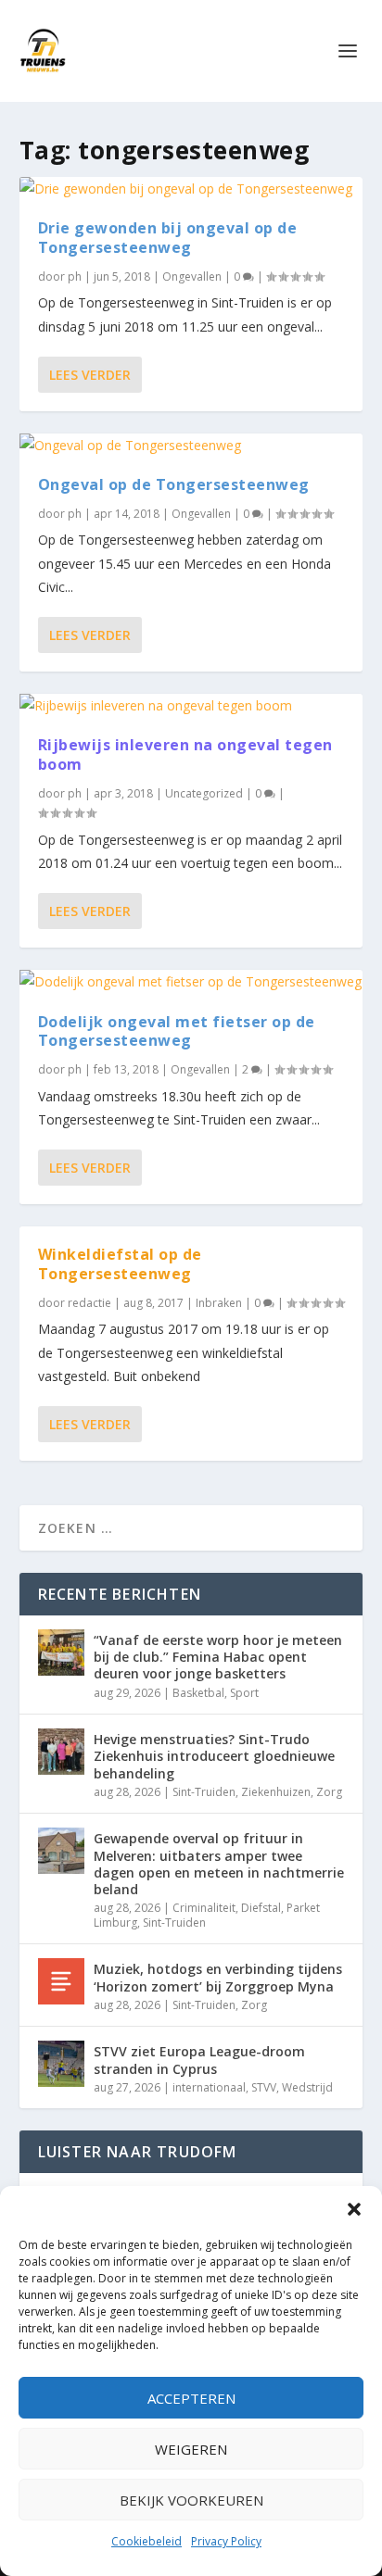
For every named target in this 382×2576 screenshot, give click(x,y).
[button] (354, 2209)
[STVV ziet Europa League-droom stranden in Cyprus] (61, 2064)
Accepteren (191, 2398)
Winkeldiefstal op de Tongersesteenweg (120, 1264)
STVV (264, 2087)
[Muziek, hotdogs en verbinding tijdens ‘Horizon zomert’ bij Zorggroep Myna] (61, 1981)
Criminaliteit (204, 1908)
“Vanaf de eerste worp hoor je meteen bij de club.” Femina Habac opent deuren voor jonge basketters (218, 1657)
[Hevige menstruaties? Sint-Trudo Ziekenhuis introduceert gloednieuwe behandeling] (61, 1752)
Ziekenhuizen (276, 1792)
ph (75, 276)
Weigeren (191, 2449)
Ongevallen (192, 276)
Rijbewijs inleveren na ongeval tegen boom (185, 754)
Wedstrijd (307, 2087)
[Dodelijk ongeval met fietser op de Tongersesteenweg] (191, 981)
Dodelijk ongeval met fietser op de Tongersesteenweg (177, 1031)
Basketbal (198, 1693)
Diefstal (261, 1908)
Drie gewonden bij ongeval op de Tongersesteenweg (168, 238)
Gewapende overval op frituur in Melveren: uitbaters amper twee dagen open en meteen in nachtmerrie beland (219, 1864)
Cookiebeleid (146, 2541)
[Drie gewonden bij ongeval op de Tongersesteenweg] (191, 188)
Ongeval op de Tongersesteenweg (174, 484)
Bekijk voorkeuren (191, 2500)
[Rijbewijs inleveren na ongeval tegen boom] (191, 705)
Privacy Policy (226, 2541)
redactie (89, 1303)
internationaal (209, 2087)
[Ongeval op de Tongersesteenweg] (191, 445)
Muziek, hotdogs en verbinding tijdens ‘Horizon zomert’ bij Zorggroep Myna (218, 1977)
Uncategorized (204, 793)
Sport (244, 1693)
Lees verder (90, 375)
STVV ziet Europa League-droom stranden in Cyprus (199, 2060)
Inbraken (219, 1303)
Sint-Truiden (204, 1792)
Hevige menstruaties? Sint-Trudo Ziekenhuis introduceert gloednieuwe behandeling (214, 1756)
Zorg (329, 1792)
